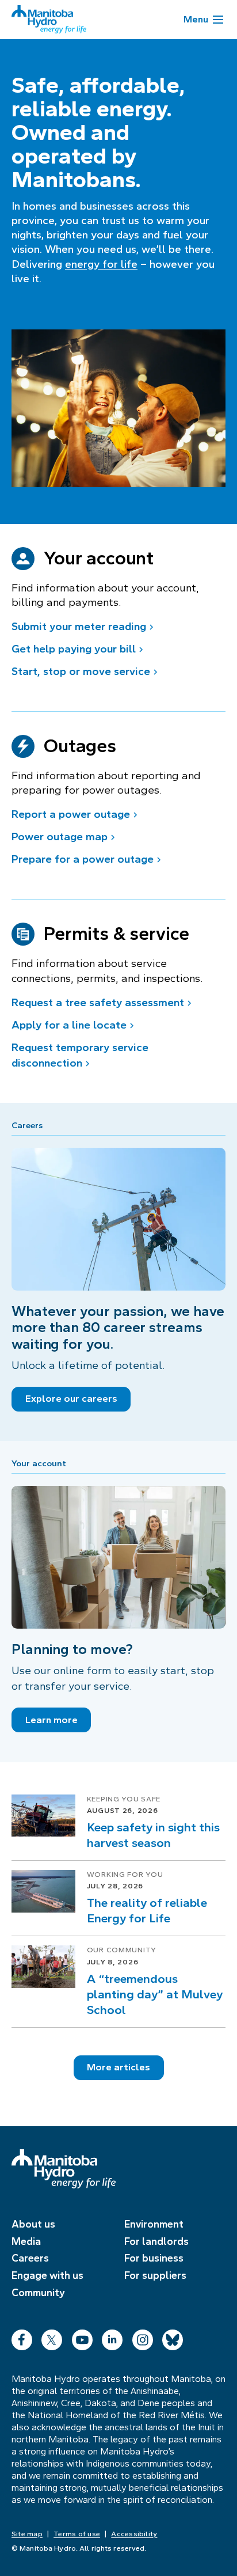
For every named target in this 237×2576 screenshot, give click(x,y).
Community (38, 2293)
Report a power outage (71, 814)
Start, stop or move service (81, 671)
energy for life (101, 264)
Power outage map (60, 836)
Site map (27, 2534)
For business (154, 2258)
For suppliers (155, 2275)
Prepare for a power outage (83, 859)
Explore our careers (71, 1399)
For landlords (156, 2241)
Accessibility (134, 2534)
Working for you (125, 1875)
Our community (122, 1950)
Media (26, 2241)
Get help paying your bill (74, 649)
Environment (154, 2224)
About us (33, 2224)
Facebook (22, 2337)
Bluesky (173, 2337)
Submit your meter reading (79, 626)
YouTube (82, 2337)
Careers (30, 2258)
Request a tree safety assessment (98, 1002)
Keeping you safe (124, 1799)
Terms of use (77, 2534)
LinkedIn (112, 2337)
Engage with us (47, 2275)
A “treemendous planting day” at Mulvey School (155, 1994)
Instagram (143, 2337)
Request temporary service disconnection (80, 1055)
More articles (118, 2067)
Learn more (51, 1720)
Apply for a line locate (69, 1025)
